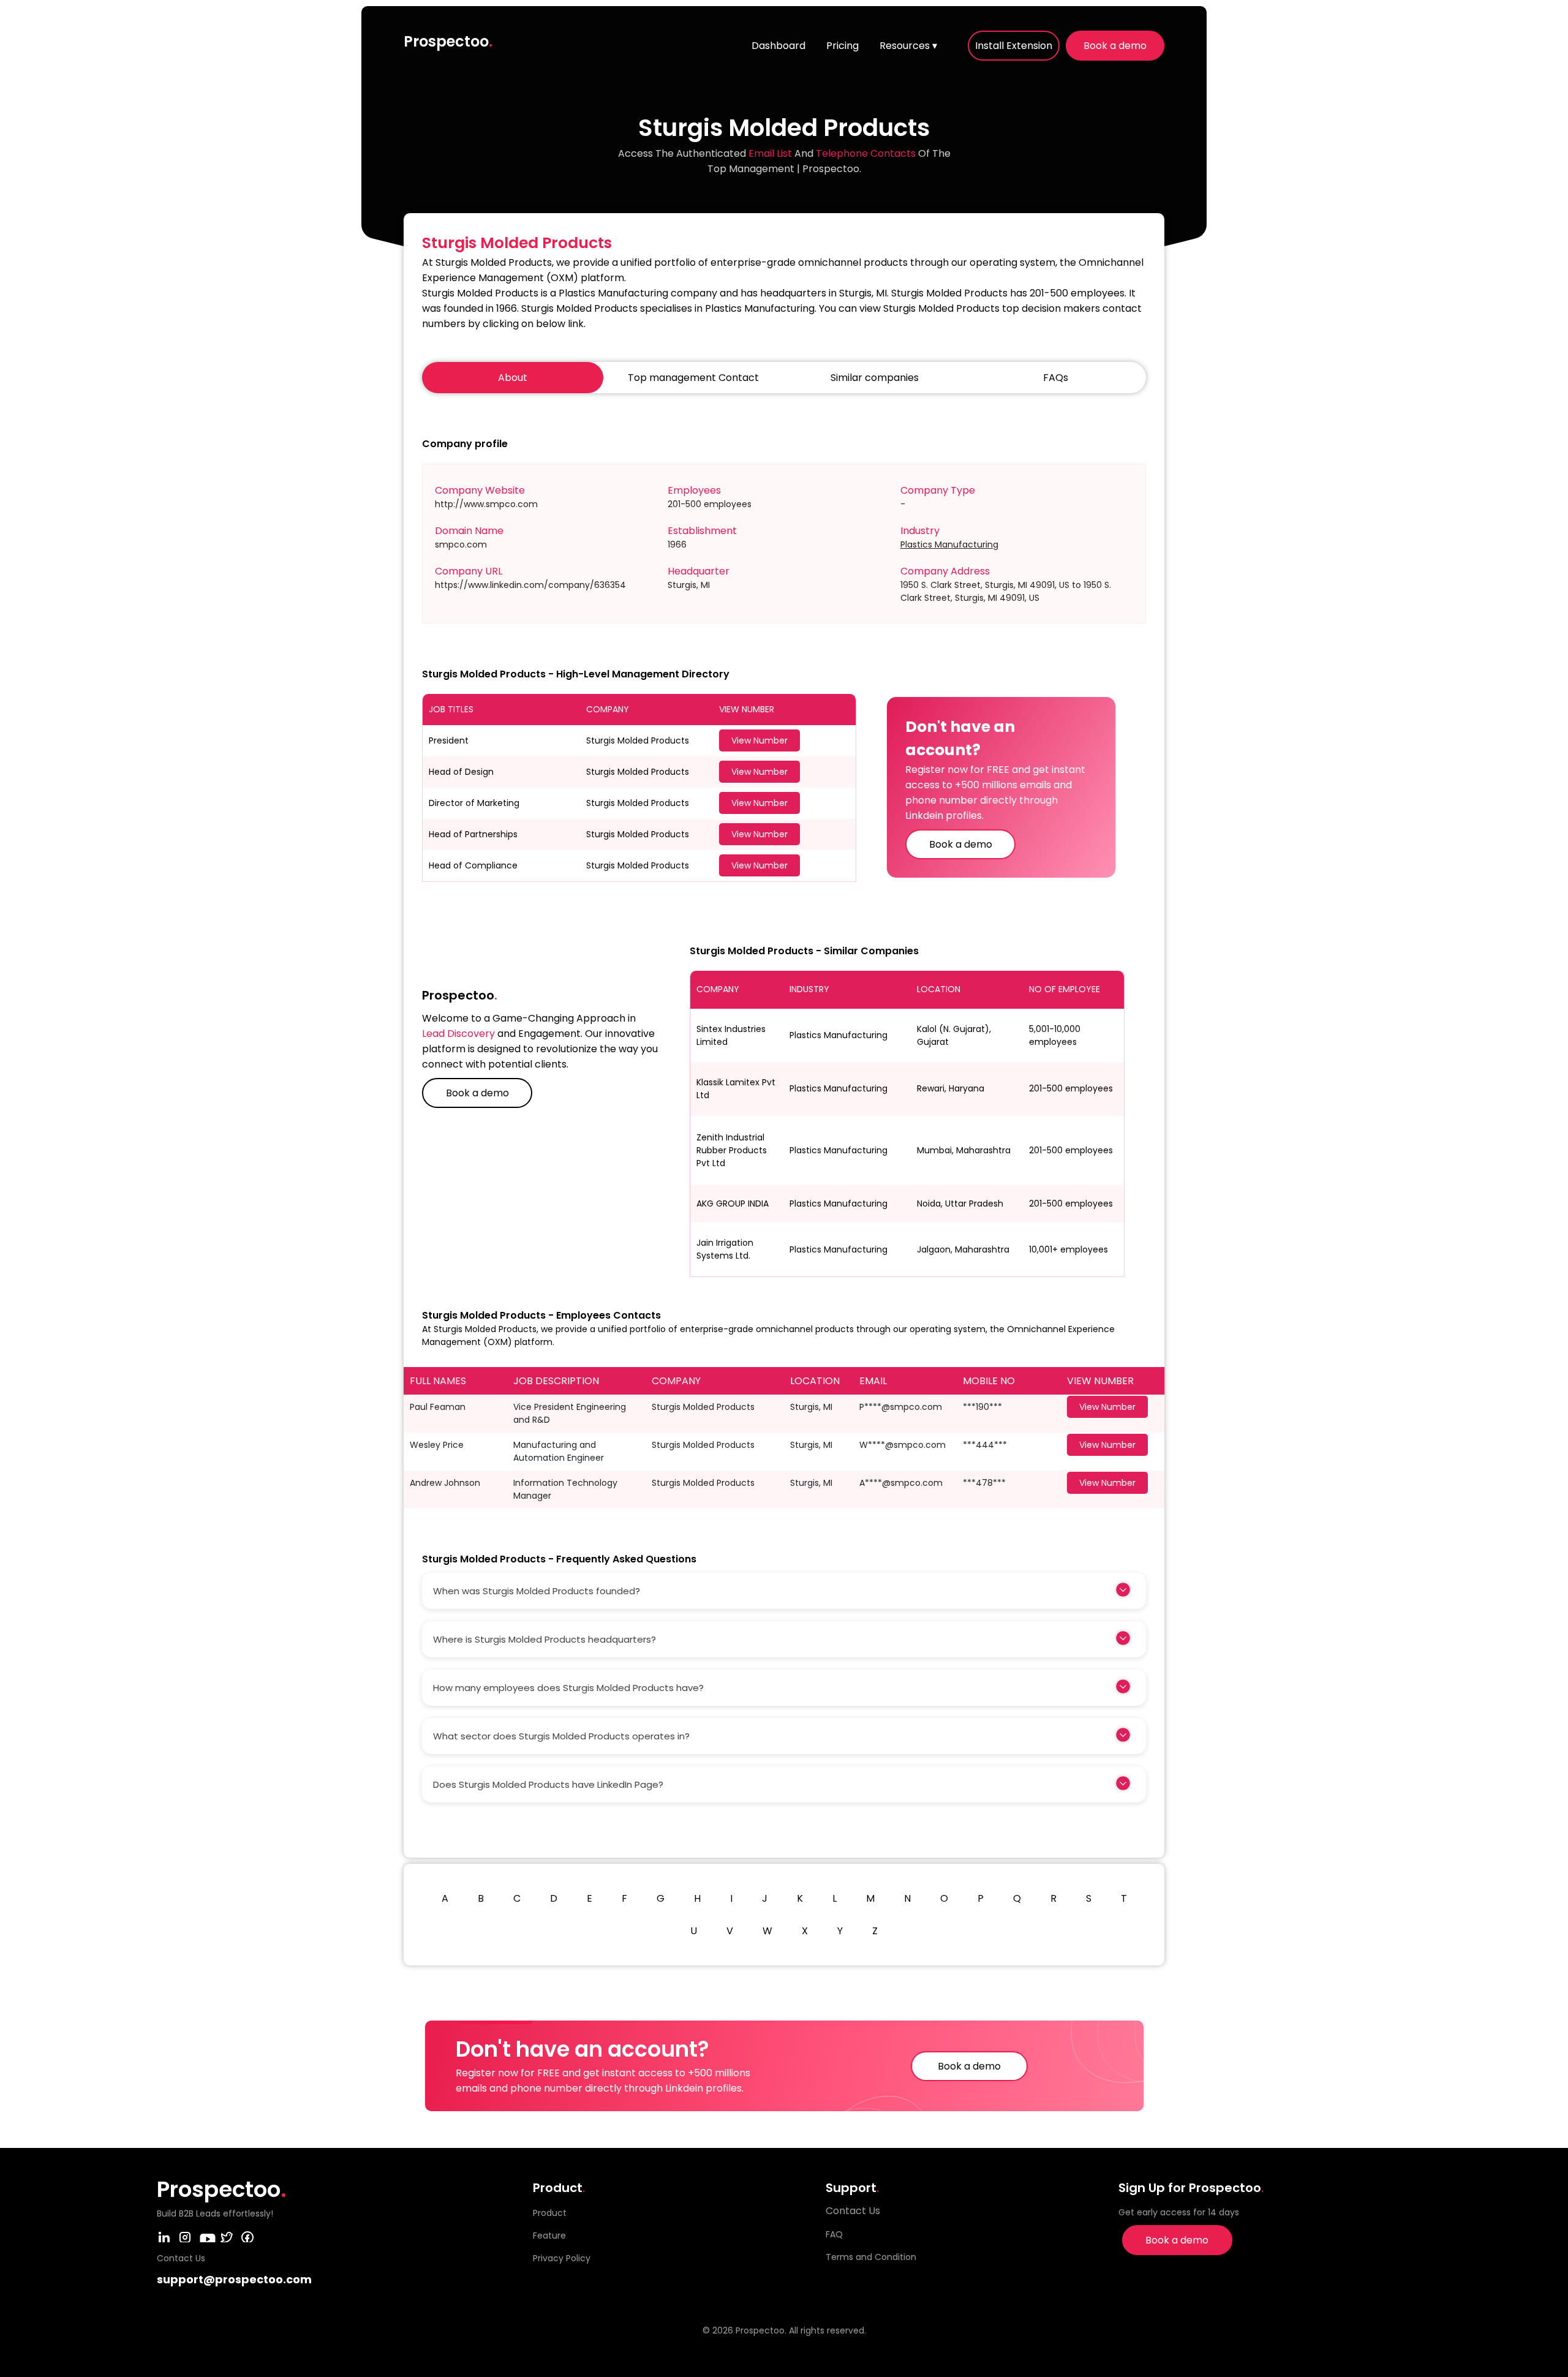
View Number (759, 740)
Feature (549, 2236)
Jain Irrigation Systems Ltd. (725, 1249)
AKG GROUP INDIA (733, 1204)
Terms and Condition (871, 2257)
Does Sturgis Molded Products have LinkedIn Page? (548, 1784)
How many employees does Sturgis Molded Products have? (568, 1688)
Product (550, 2213)
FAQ (834, 2234)
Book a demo (1115, 46)
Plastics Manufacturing (949, 544)
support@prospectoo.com (234, 2279)
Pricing (842, 46)
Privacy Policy (562, 2258)
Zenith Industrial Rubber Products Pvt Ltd (732, 1150)
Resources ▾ (908, 46)
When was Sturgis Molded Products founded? (537, 1591)
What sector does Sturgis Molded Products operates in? (561, 1736)
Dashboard (778, 46)
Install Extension (1014, 46)
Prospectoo (448, 41)
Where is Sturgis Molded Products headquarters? (545, 1639)
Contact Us (853, 2211)
